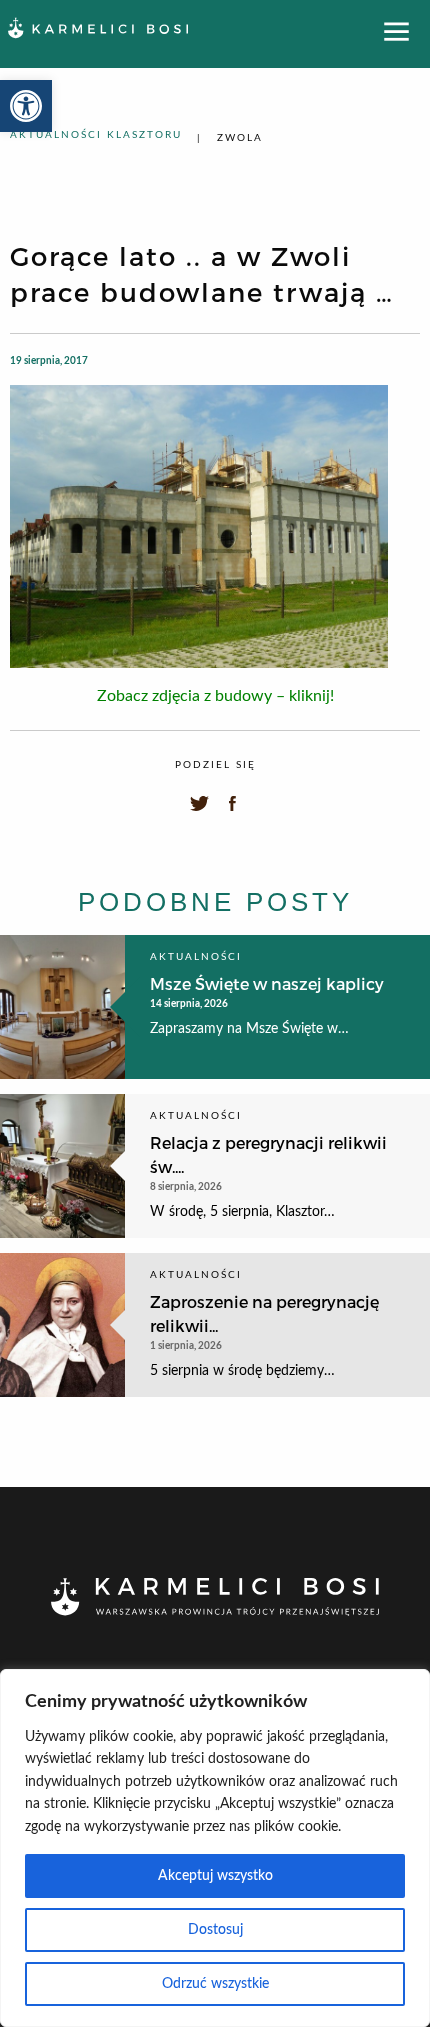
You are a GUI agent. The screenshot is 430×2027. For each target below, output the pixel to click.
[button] (26, 106)
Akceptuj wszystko (215, 1876)
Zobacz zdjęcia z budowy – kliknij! (215, 696)
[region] (215, 1848)
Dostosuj (215, 1930)
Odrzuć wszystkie (215, 1984)
